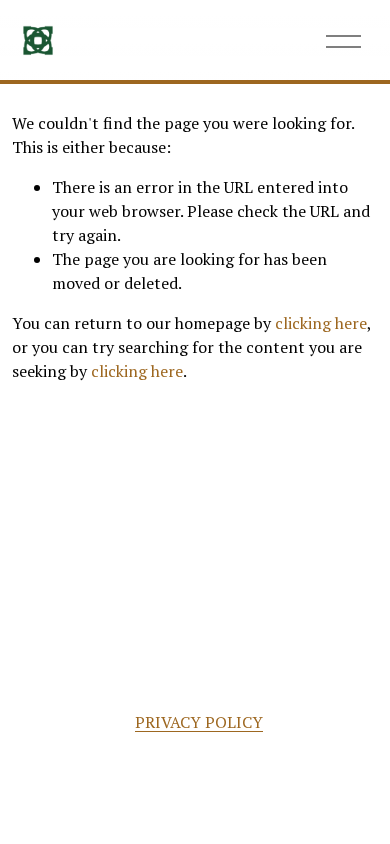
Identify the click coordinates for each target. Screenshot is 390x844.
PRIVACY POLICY (199, 722)
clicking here (321, 323)
